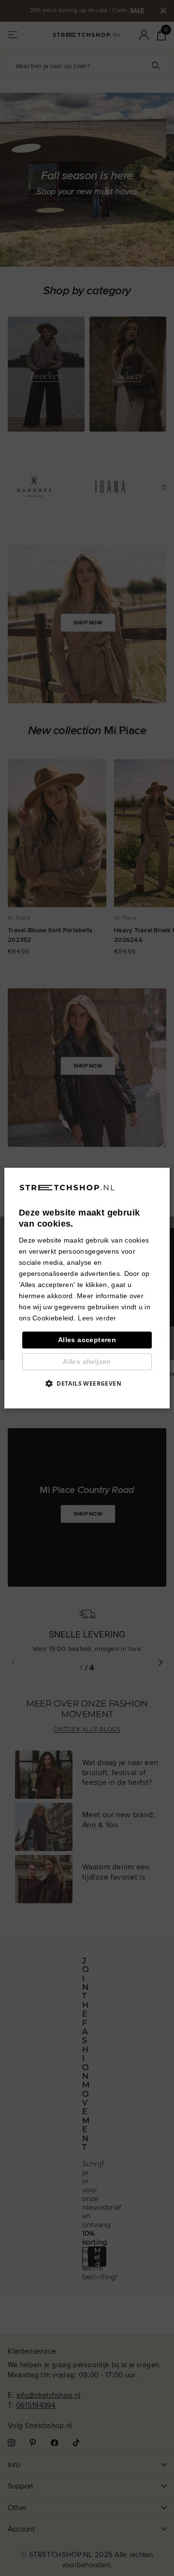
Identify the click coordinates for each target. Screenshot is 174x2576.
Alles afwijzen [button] (87, 1361)
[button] (87, 1383)
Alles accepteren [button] (87, 1340)
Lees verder (97, 1318)
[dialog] (87, 1288)
